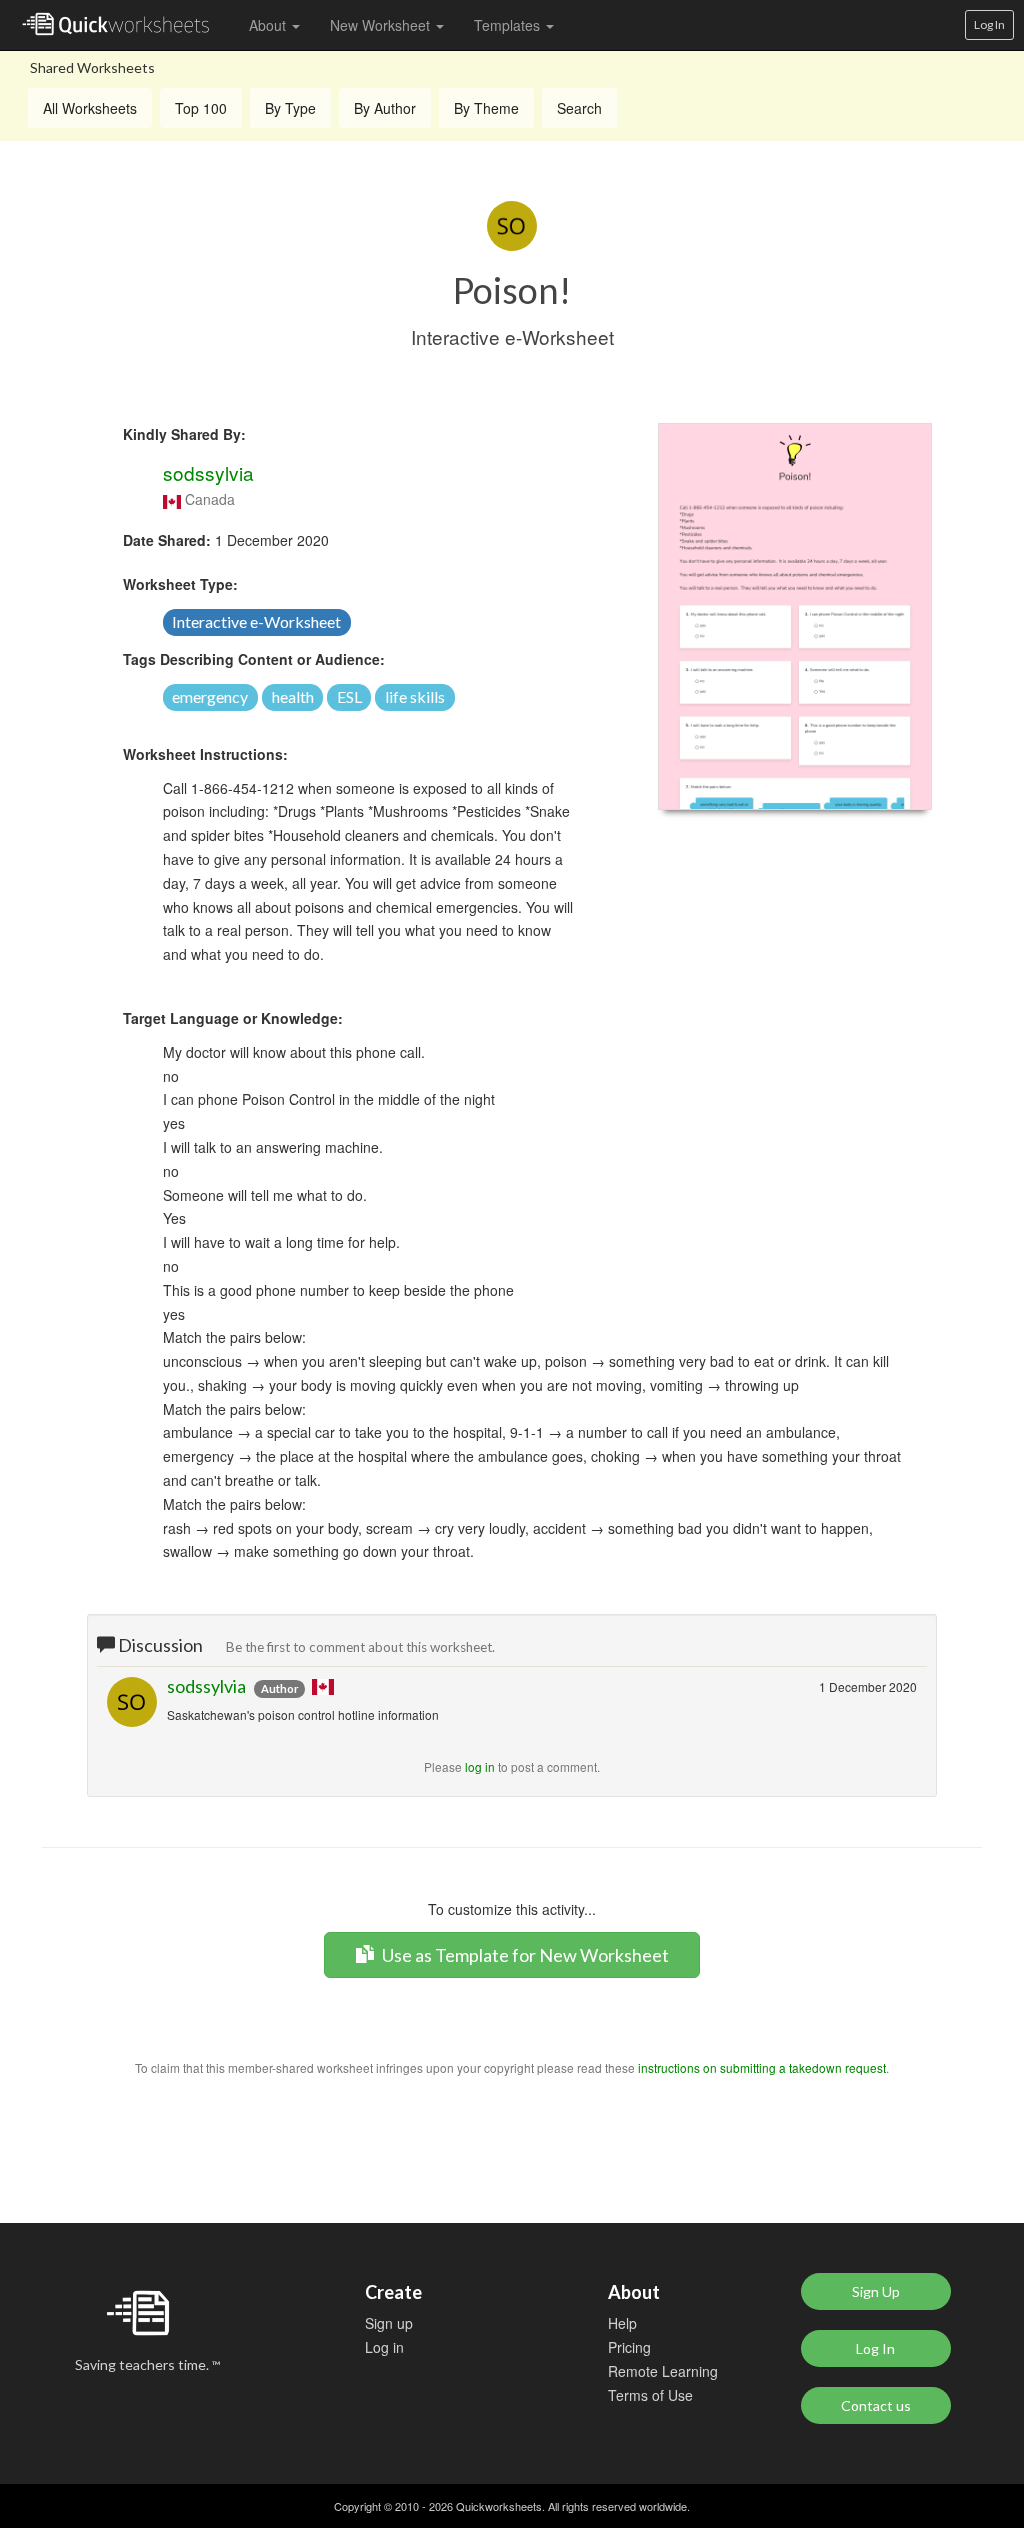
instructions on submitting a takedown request (762, 2067)
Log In (989, 24)
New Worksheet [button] (382, 25)
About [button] (269, 25)
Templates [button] (509, 25)
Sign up (389, 2323)
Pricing (629, 2347)
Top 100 (201, 108)
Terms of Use (650, 2395)
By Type (290, 108)
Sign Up (876, 2291)
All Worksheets (90, 108)
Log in (384, 2347)
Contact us (876, 2405)
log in (480, 1766)
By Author (385, 108)
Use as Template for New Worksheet (524, 1955)
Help (622, 2323)
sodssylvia (208, 472)
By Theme (486, 108)
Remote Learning (663, 2371)
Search (579, 108)
